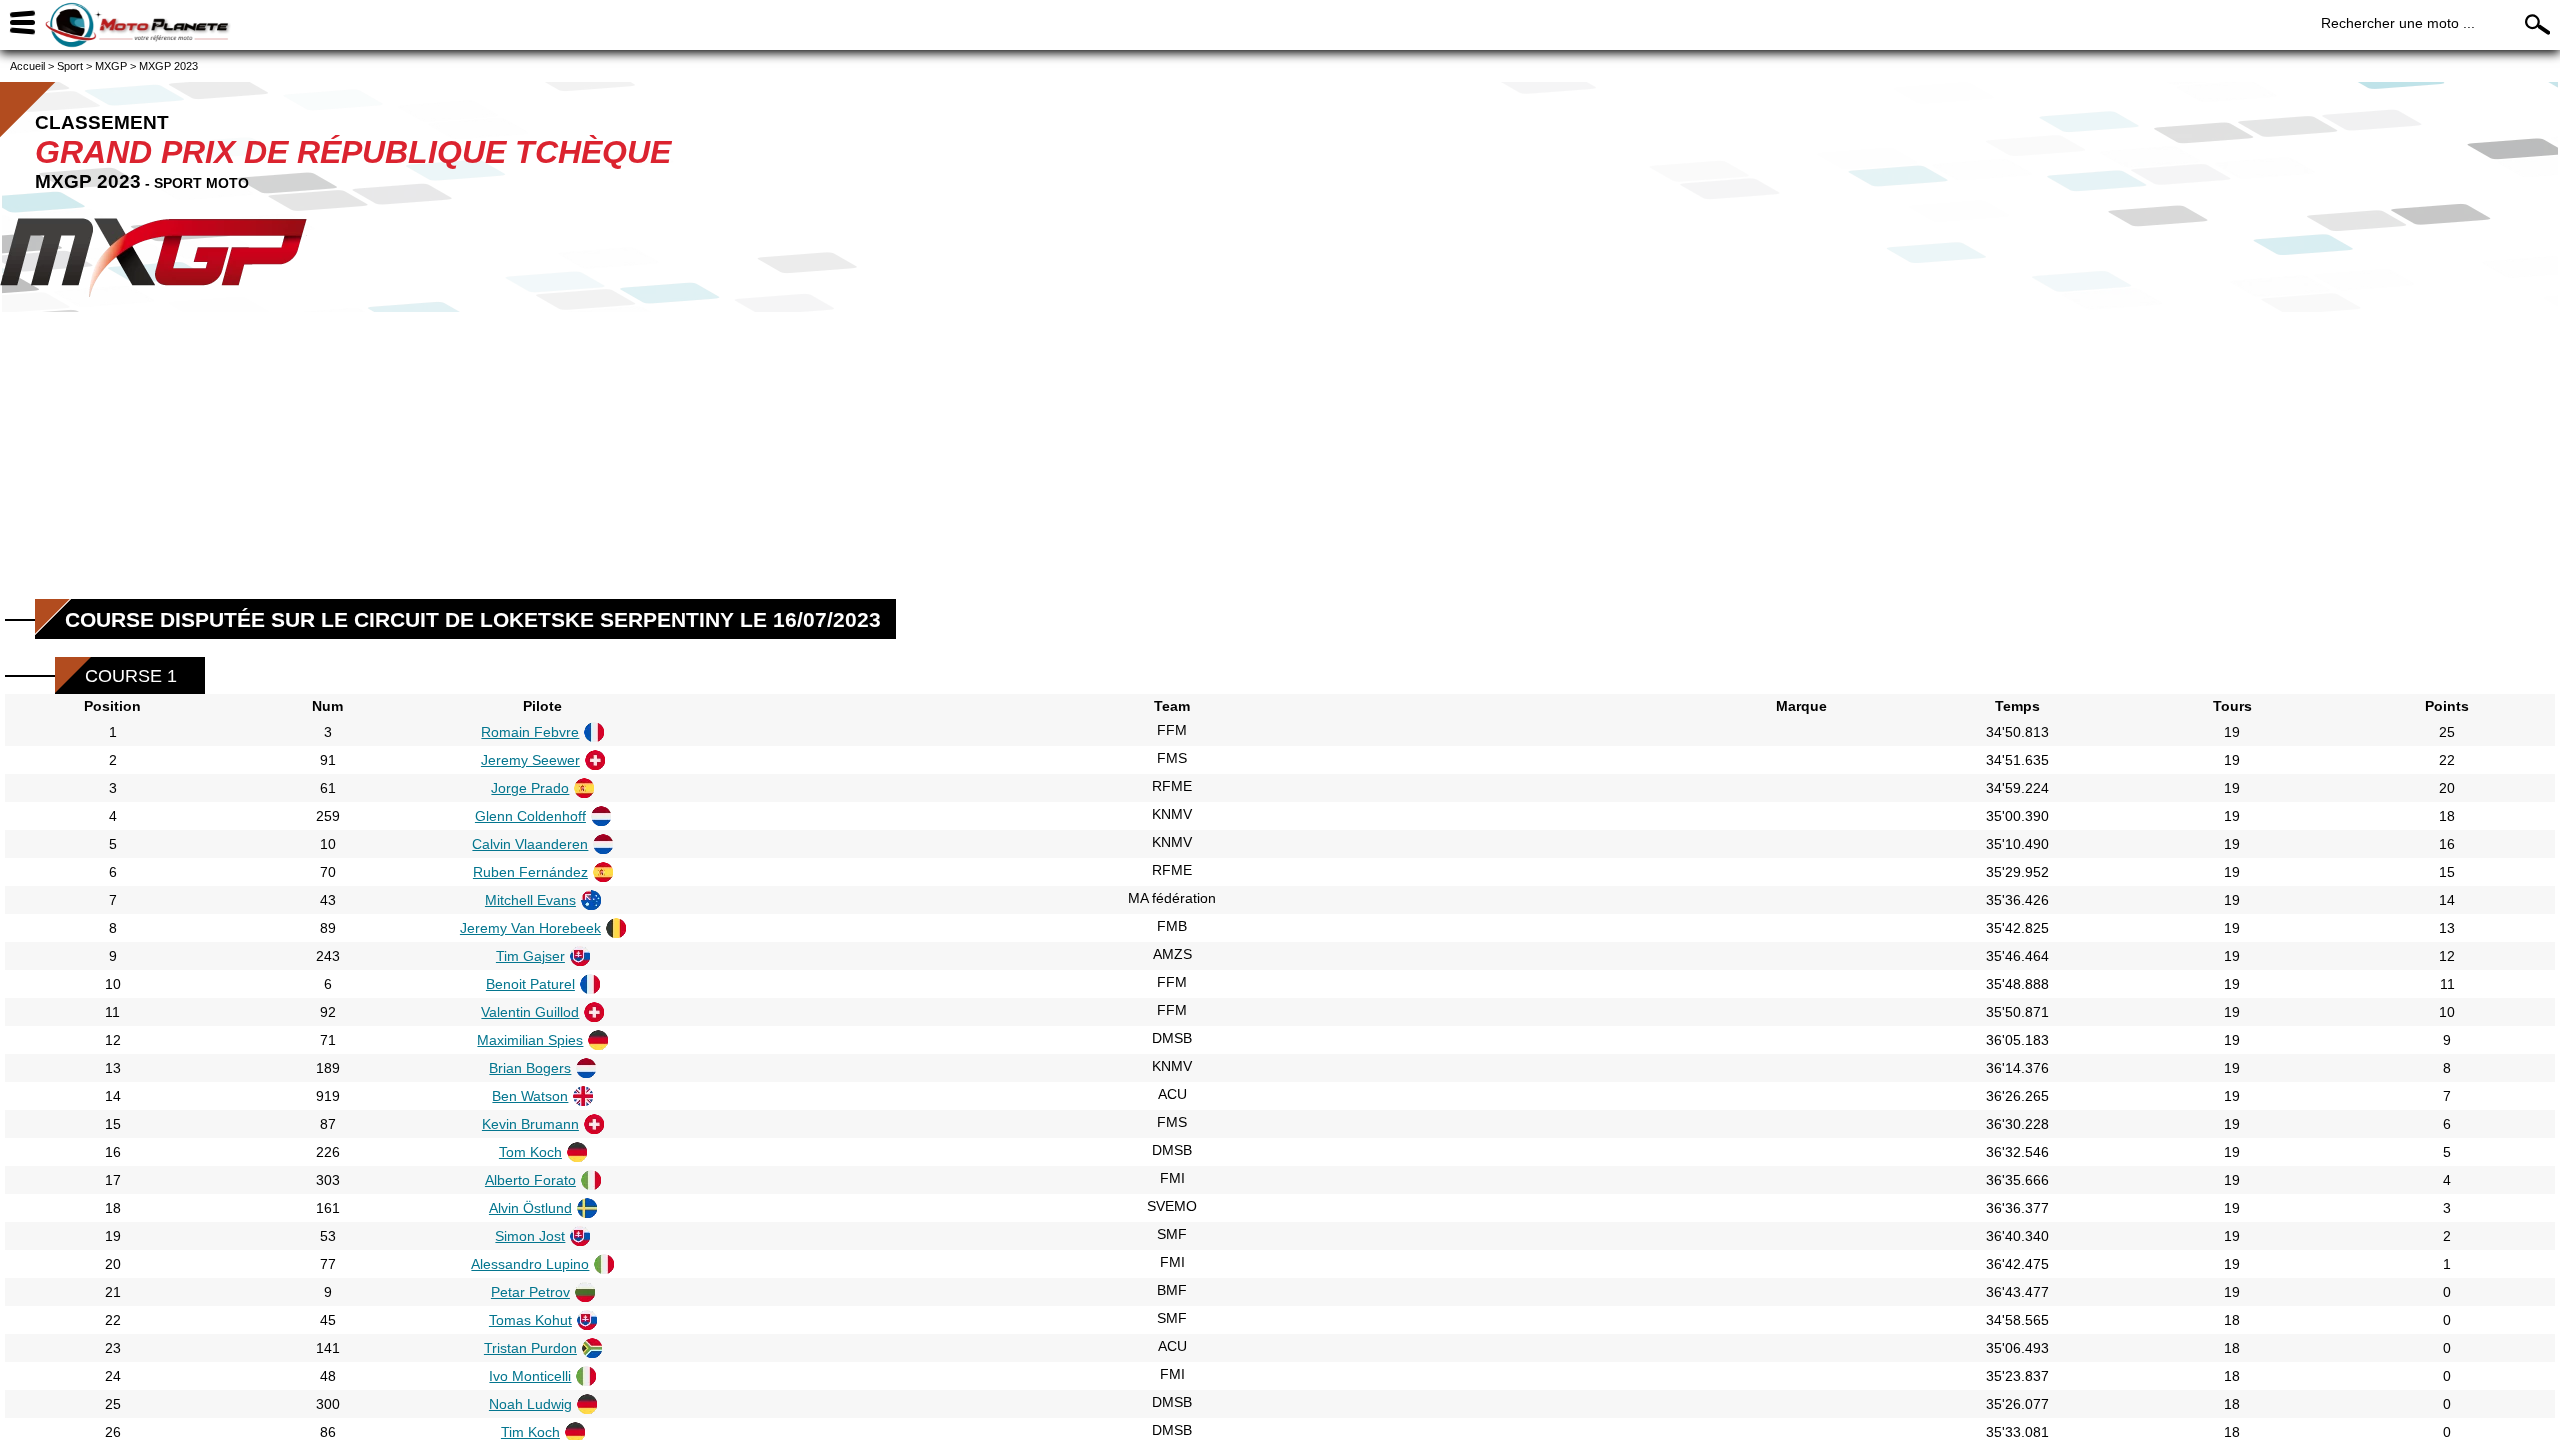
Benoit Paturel (530, 984)
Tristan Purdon (530, 1348)
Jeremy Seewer (530, 760)
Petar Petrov (530, 1292)
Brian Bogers (530, 1068)
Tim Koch (530, 1432)
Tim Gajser (530, 956)
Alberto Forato (530, 1180)
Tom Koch (530, 1152)
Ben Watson (530, 1096)
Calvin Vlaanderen (530, 844)
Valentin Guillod (530, 1012)
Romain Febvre (530, 732)
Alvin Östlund (530, 1208)
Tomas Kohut (530, 1320)
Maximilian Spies (530, 1040)
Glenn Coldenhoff (530, 816)
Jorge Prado (530, 788)
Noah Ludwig (530, 1404)
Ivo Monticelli (530, 1376)
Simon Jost (530, 1236)
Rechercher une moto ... (2398, 23)
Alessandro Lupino (530, 1264)
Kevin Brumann (530, 1124)
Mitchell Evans (530, 900)
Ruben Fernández (530, 872)
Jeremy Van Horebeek (530, 928)
